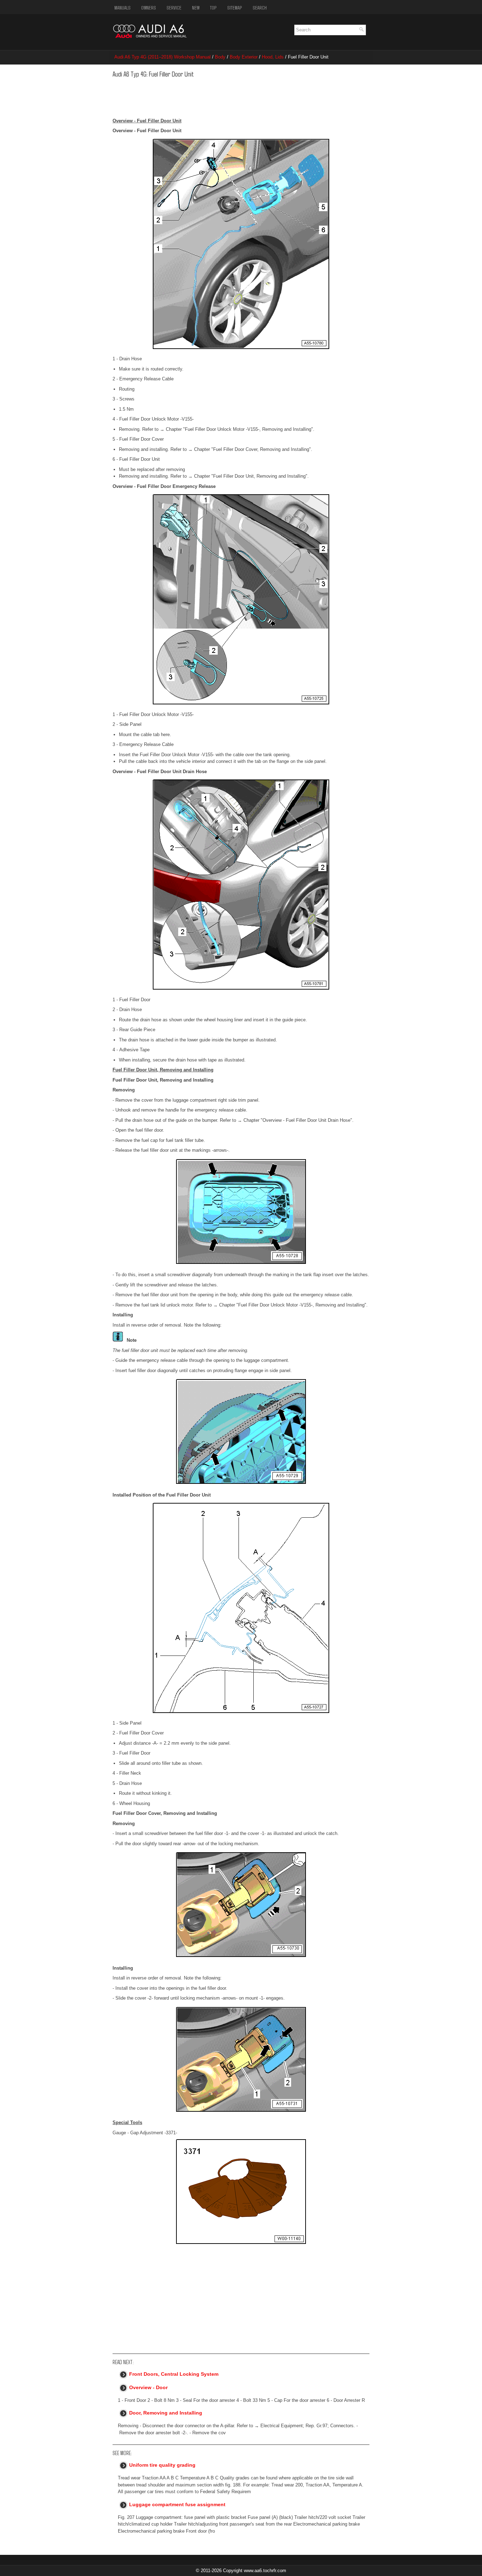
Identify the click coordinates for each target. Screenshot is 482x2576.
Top (213, 7)
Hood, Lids (273, 57)
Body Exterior (244, 57)
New (196, 7)
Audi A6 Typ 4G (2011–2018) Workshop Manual (162, 57)
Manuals (122, 7)
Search (260, 7)
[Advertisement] (221, 96)
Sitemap (235, 7)
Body (220, 57)
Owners (149, 7)
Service (174, 7)
